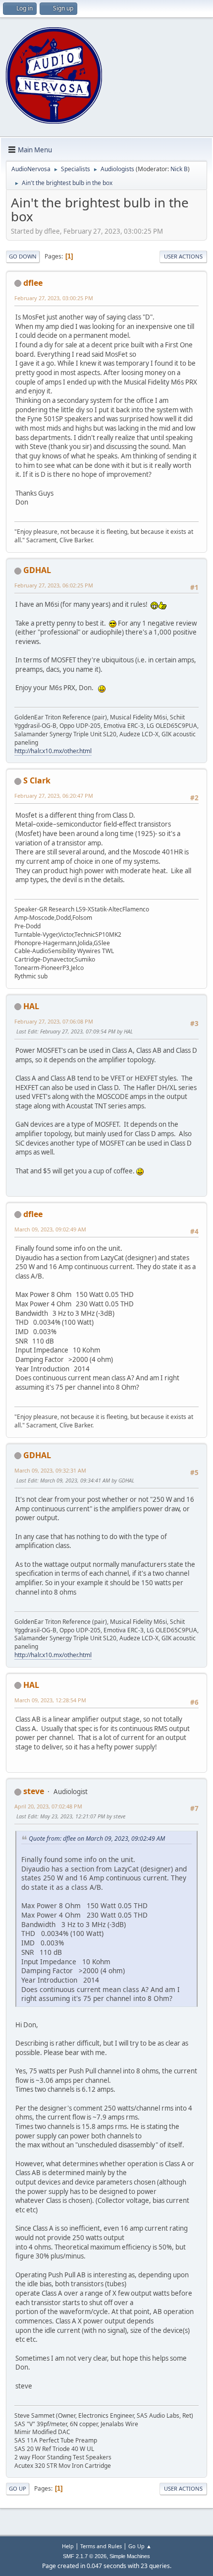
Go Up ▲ (140, 2546)
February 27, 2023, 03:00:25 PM (54, 298)
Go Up (18, 2488)
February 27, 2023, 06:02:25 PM (54, 585)
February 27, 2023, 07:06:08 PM (54, 1021)
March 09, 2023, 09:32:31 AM (50, 1470)
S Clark (37, 780)
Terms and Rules (101, 2546)
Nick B (179, 169)
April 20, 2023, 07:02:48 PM (48, 1806)
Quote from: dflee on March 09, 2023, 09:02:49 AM (97, 1838)
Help (68, 2546)
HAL (31, 1006)
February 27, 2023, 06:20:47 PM (54, 796)
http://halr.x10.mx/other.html (53, 751)
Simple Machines (130, 2556)
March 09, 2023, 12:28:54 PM (50, 1700)
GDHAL (37, 570)
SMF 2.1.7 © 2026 (85, 2556)
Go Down (23, 256)
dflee (33, 283)
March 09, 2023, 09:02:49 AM (50, 1229)
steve (34, 1791)
